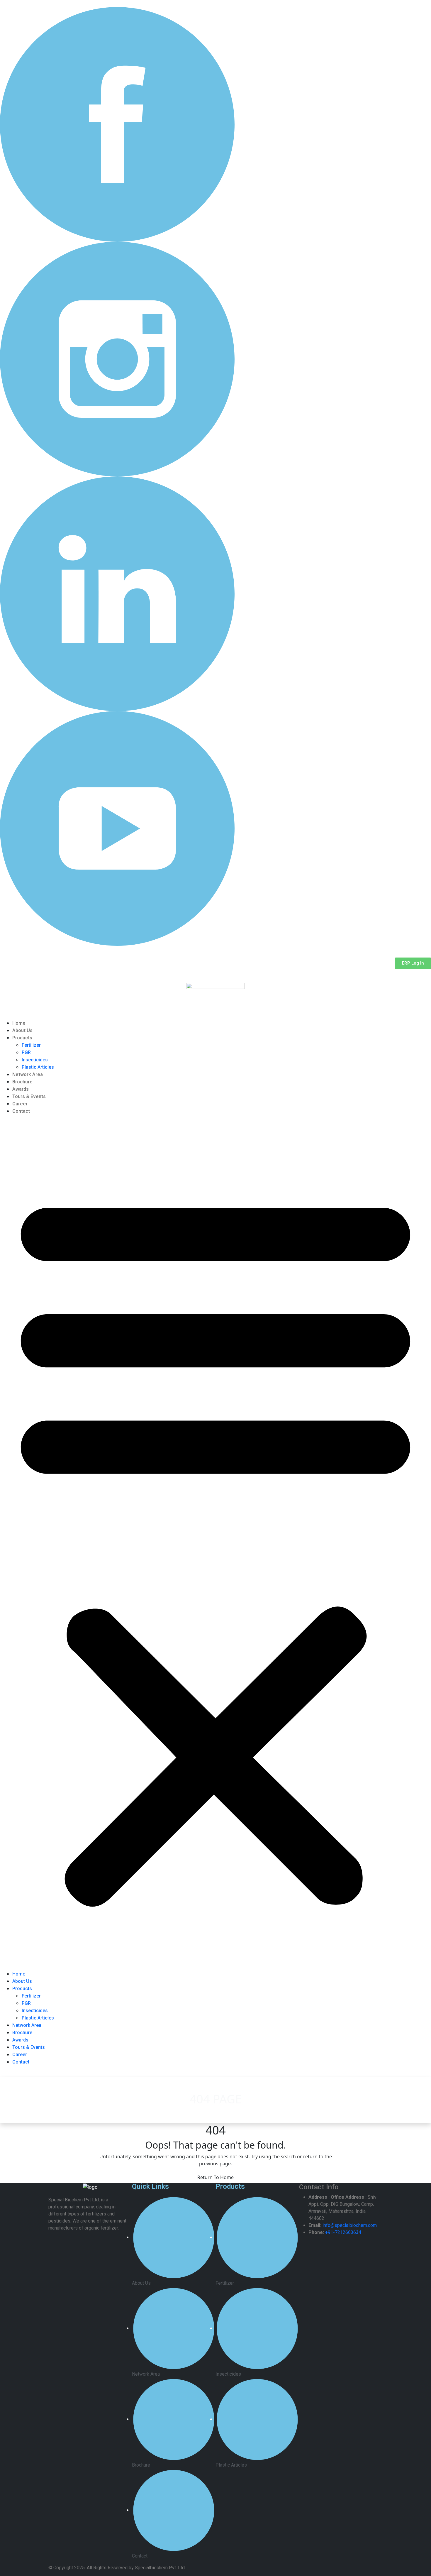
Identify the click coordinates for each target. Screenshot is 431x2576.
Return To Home (215, 2177)
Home (19, 1023)
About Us (22, 1030)
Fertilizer (31, 1045)
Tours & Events (29, 1096)
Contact (21, 1111)
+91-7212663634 (343, 2232)
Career (20, 1104)
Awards (21, 1089)
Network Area (28, 1074)
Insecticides (35, 1060)
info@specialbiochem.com (350, 2225)
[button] (215, 1545)
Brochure (22, 1082)
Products (22, 1038)
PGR (26, 1052)
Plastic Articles (38, 1067)
